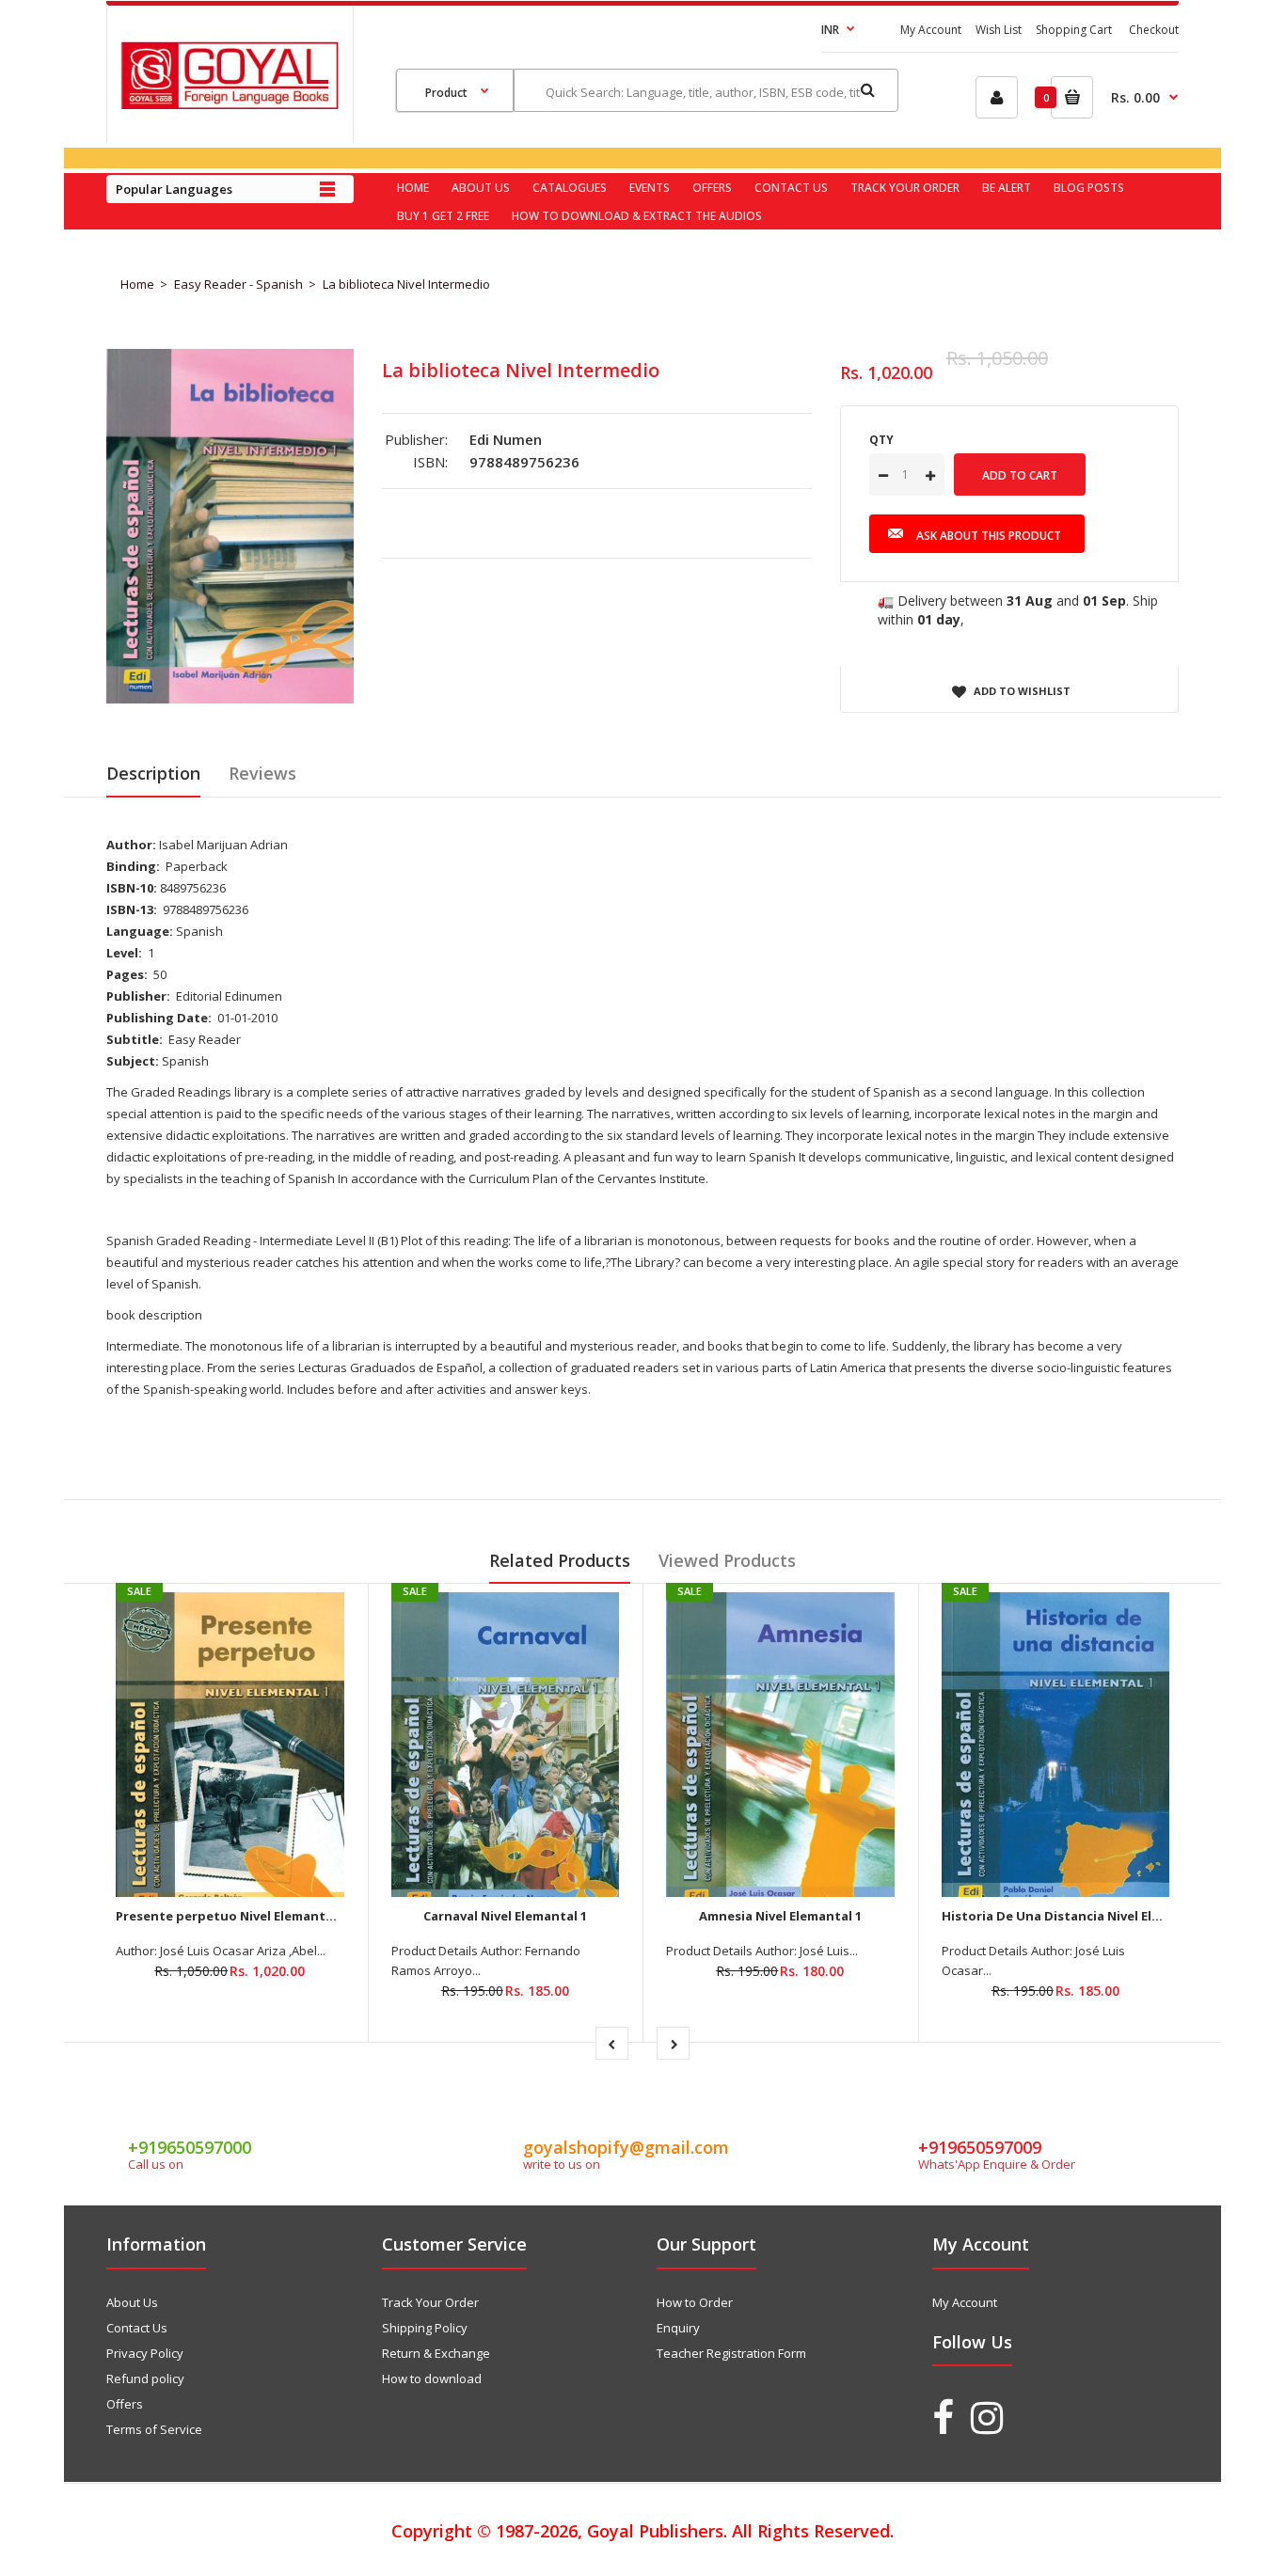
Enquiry (678, 2328)
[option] (230, 526)
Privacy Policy (145, 2353)
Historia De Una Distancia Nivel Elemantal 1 (1078, 1916)
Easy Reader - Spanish (238, 284)
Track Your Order (430, 2302)
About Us (132, 2302)
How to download (432, 2378)
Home (137, 284)
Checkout (1154, 30)
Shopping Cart (1074, 30)
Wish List (999, 30)
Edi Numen (506, 439)
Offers (125, 2404)
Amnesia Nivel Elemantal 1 (780, 1916)
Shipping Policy (425, 2328)
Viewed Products (727, 1560)
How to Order (695, 2302)
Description (153, 773)
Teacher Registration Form (731, 2353)
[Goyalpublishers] (230, 104)
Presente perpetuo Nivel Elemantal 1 (231, 1916)
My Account (931, 30)
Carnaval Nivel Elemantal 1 (505, 1916)
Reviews (262, 773)
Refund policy (145, 2378)
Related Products (560, 1560)
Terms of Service (154, 2429)
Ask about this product (989, 536)
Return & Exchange (436, 2353)
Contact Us (137, 2328)
